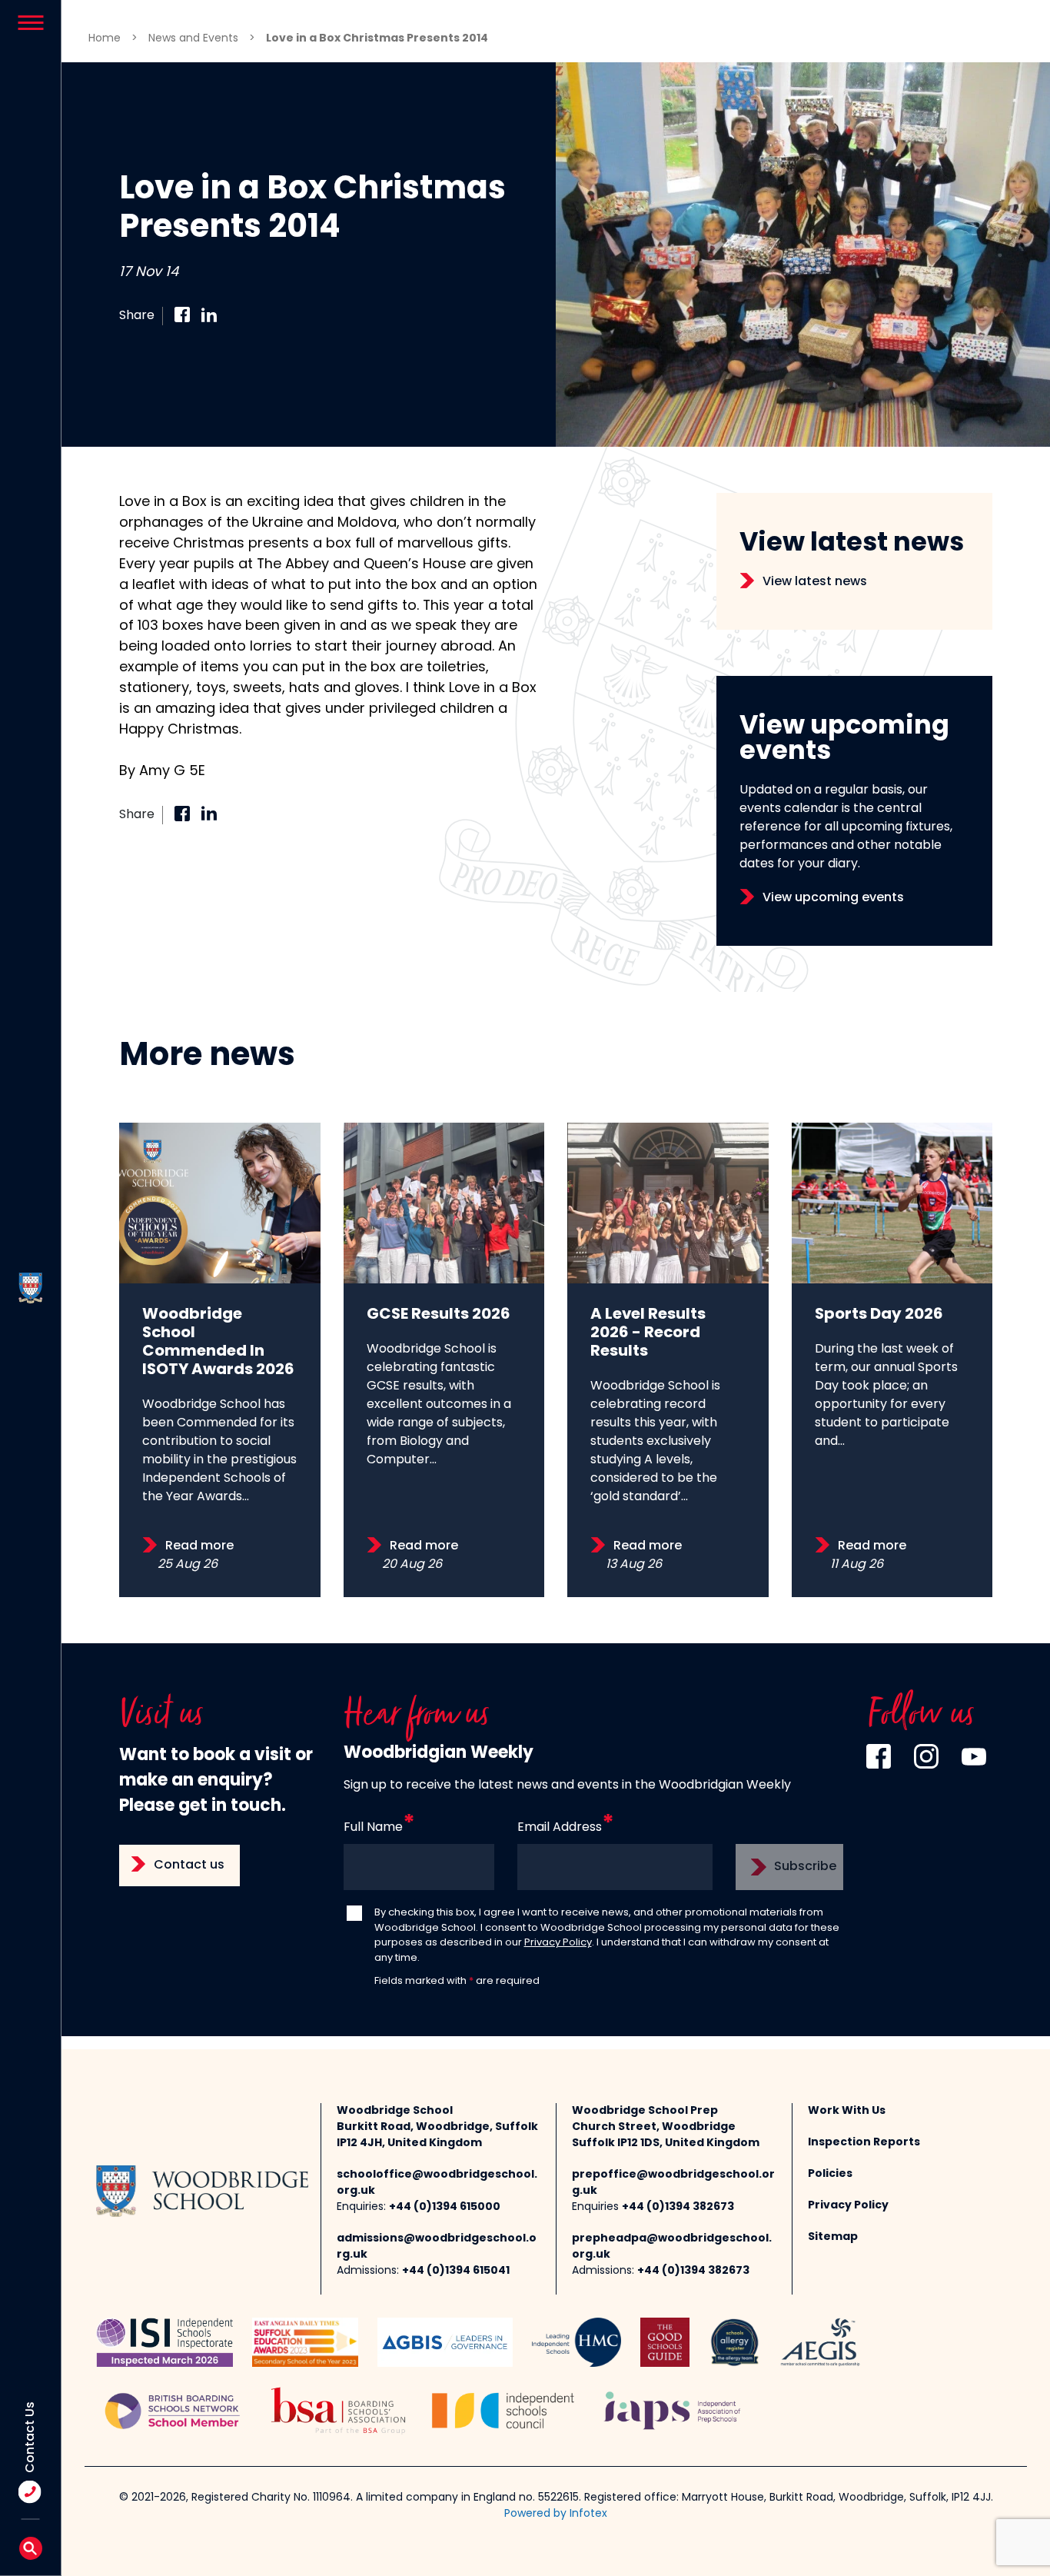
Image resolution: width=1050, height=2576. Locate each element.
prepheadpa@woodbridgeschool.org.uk (672, 2247)
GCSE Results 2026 (439, 1315)
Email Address (560, 1828)
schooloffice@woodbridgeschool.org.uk (437, 2183)
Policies (830, 2174)
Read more (199, 1546)
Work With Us (847, 2111)
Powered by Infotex (556, 2514)
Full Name (373, 1828)
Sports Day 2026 (879, 1315)
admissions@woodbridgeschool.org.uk (437, 2247)
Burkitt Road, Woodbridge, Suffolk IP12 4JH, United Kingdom (437, 2135)
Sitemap (833, 2237)
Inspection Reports (864, 2143)
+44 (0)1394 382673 (678, 2207)
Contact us (189, 1865)
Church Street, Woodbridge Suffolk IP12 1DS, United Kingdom (666, 2135)
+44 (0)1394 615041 (456, 2271)
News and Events (193, 39)
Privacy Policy (558, 1943)
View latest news (815, 582)
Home (105, 39)
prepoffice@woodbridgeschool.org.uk (673, 2183)
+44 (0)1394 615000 (445, 2207)
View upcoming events (833, 898)
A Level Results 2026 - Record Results (648, 1333)
